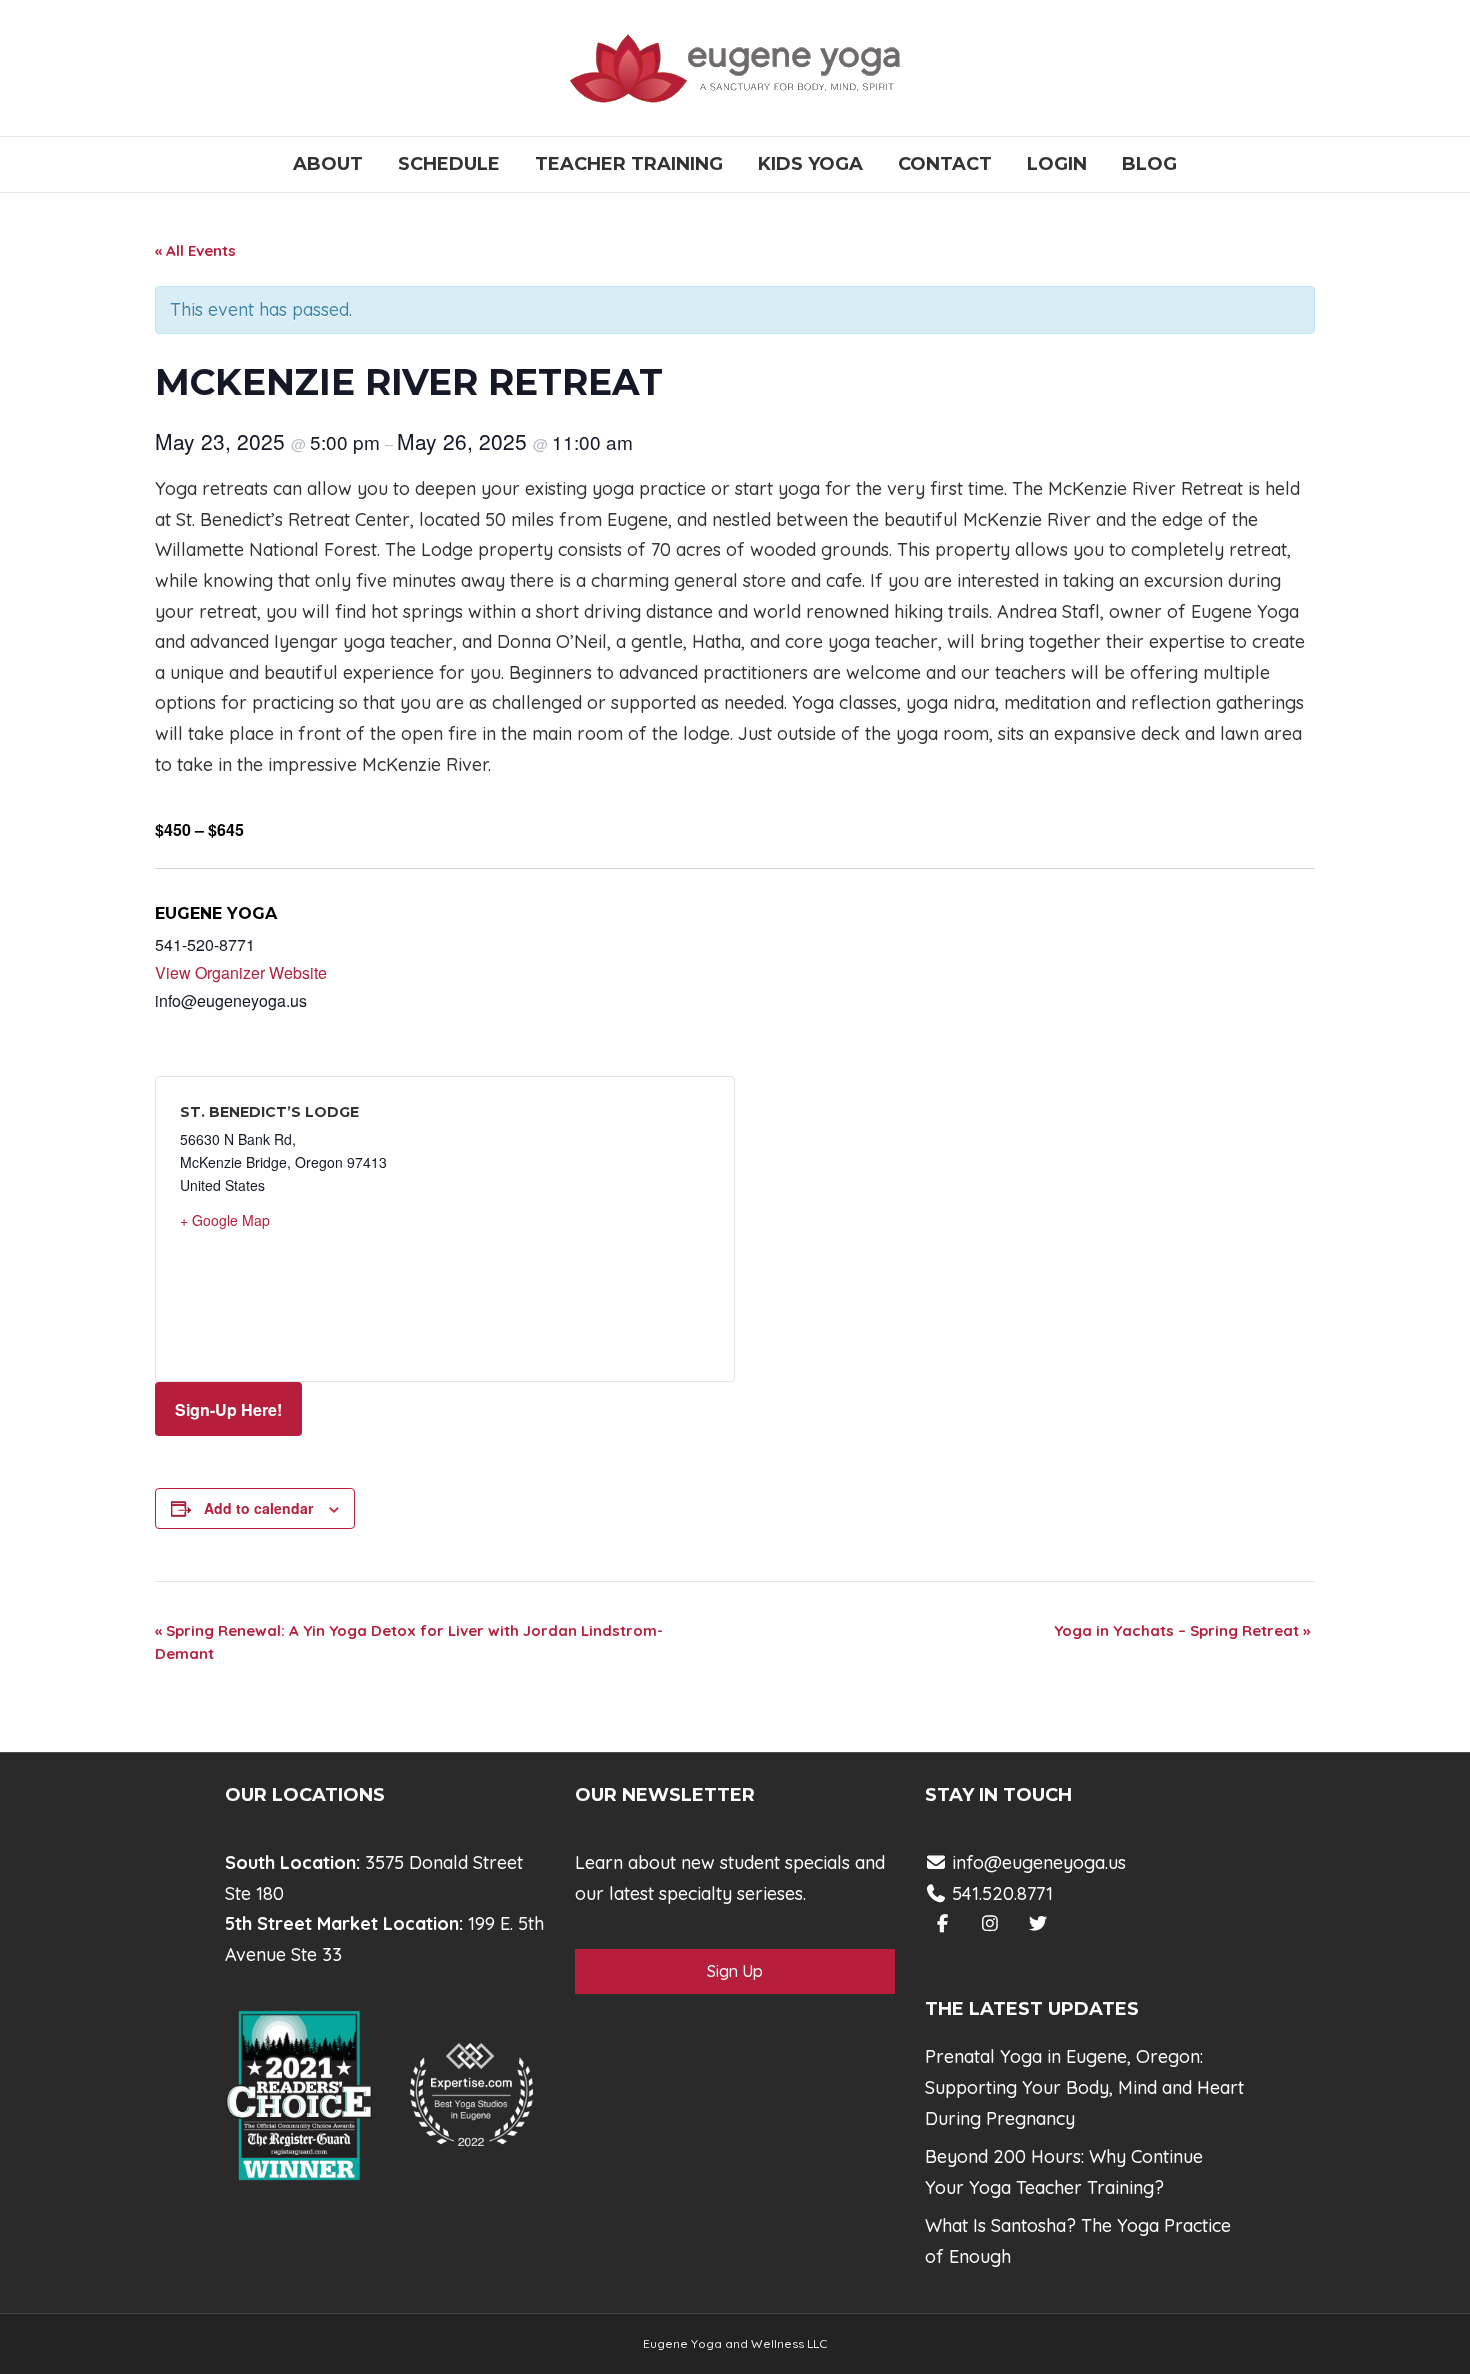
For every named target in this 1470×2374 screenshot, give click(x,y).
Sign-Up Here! (228, 1409)
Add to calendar (258, 1508)
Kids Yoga (810, 164)
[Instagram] (990, 1923)
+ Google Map (225, 1220)
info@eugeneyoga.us (1039, 1862)
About (328, 164)
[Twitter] (1038, 1923)
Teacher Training (629, 164)
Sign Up (735, 1971)
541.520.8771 (1000, 1893)
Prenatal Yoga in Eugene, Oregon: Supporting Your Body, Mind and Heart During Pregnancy (1084, 2087)
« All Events (195, 250)
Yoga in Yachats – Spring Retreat (1182, 1630)
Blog (1149, 164)
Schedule (449, 164)
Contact (945, 164)
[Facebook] (942, 1923)
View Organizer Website (241, 972)
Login (1057, 164)
